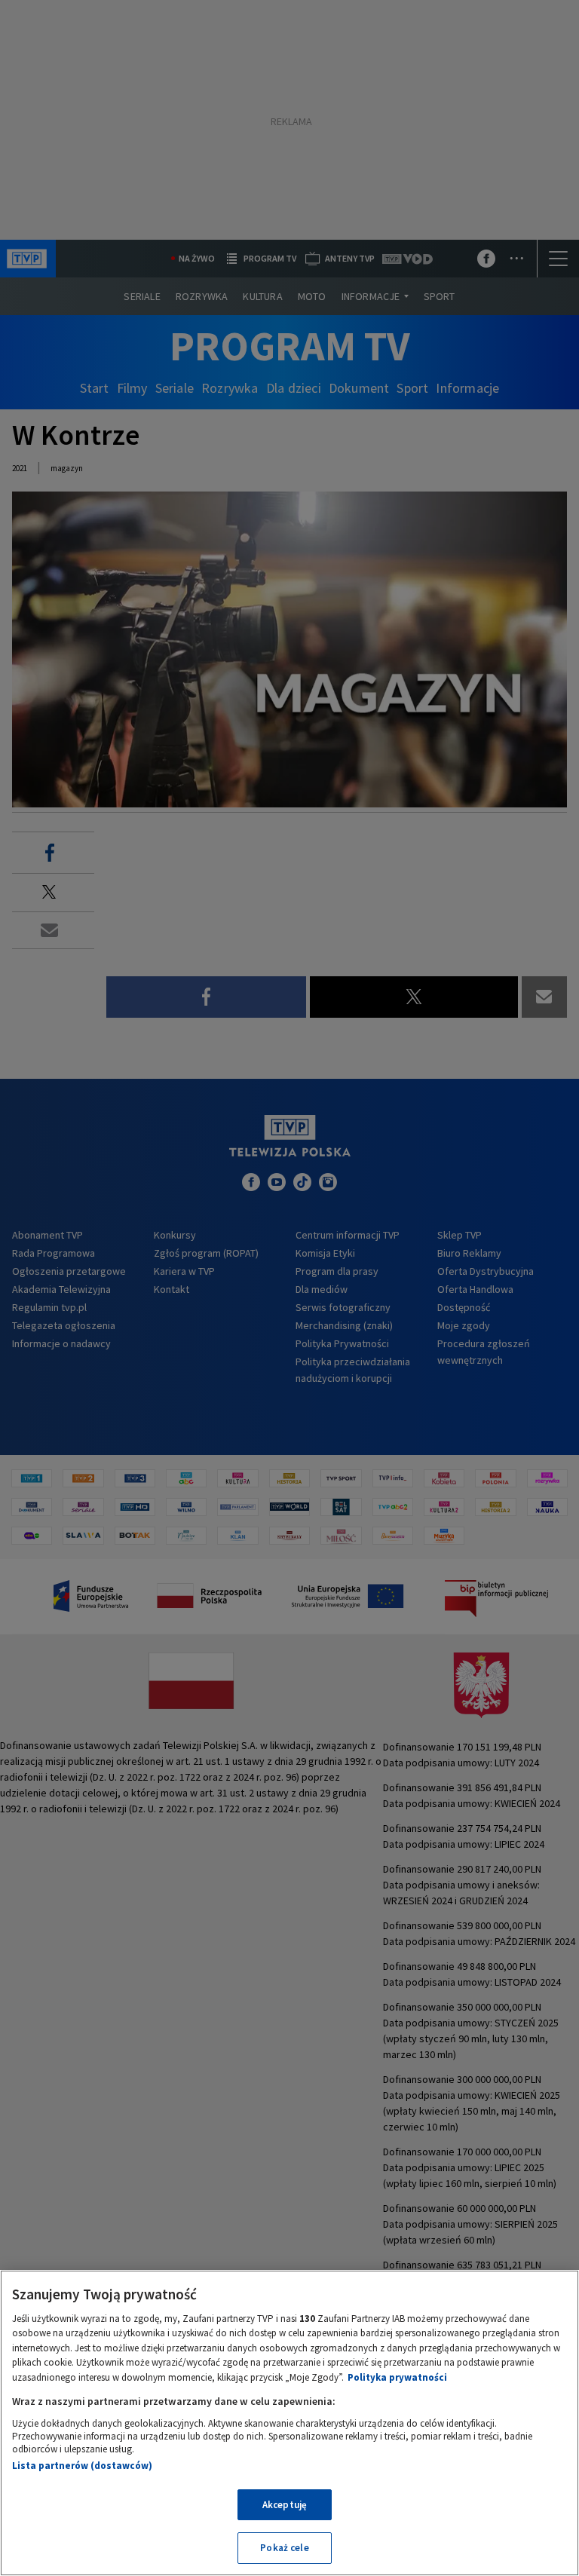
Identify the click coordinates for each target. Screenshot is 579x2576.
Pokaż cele (284, 2548)
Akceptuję (285, 2505)
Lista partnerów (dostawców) (82, 2466)
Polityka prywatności (397, 2377)
